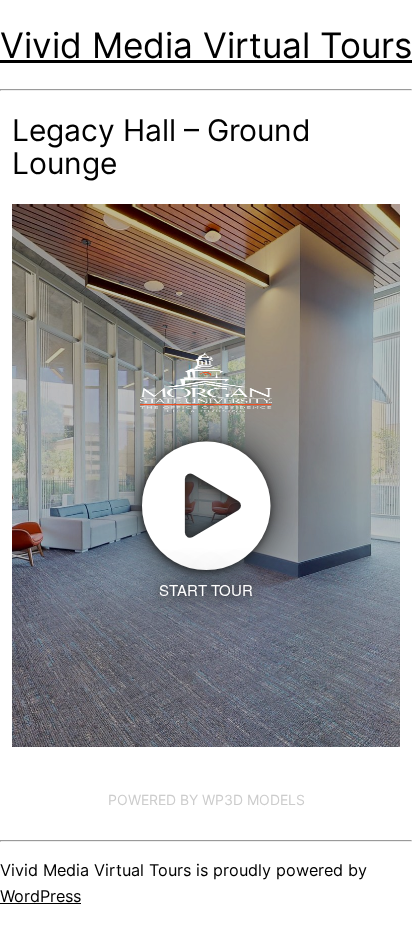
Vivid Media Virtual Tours (206, 45)
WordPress (40, 896)
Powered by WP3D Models (206, 799)
